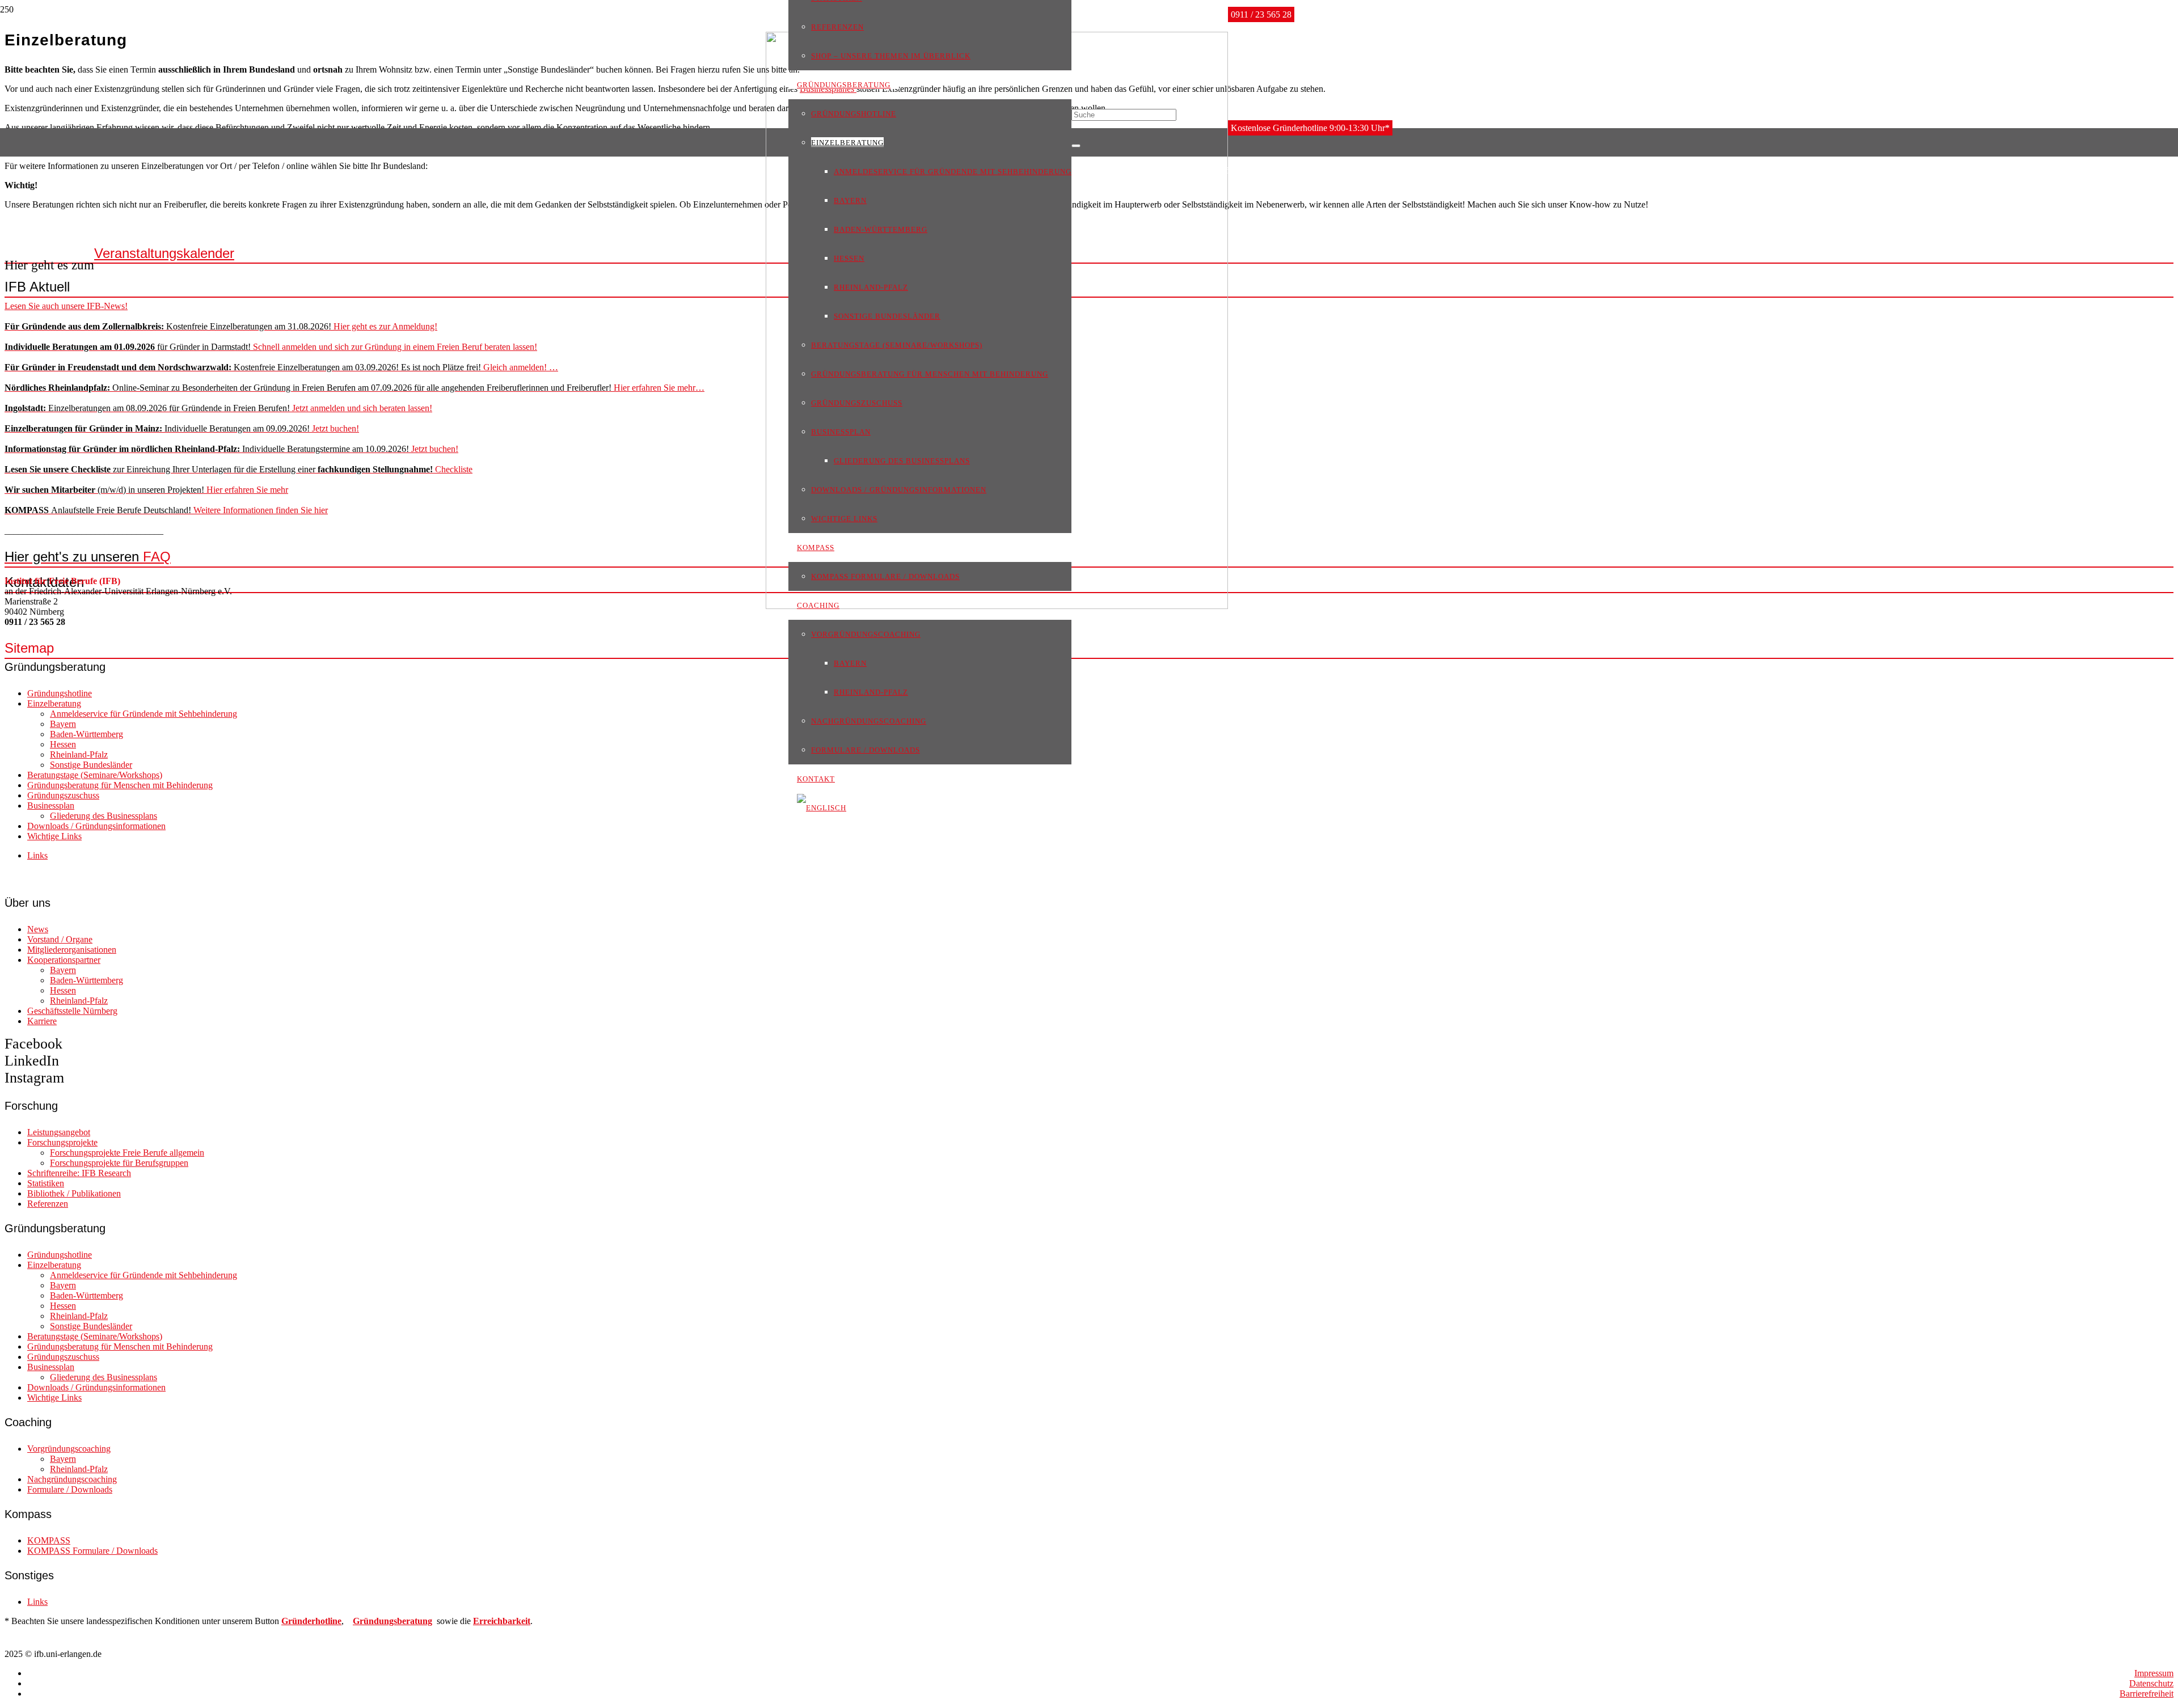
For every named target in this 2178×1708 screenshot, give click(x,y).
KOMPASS (49, 1540)
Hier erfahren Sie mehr (146, 490)
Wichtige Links (54, 836)
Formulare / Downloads (70, 1489)
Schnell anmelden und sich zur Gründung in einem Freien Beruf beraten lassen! (271, 347)
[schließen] (1076, 146)
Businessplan (51, 806)
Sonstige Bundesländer (91, 765)
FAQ (88, 557)
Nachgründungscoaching (72, 1479)
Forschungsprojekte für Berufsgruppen (119, 1163)
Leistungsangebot (59, 1132)
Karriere (42, 1021)
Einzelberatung (54, 703)
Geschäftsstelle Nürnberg (72, 1011)
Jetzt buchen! (182, 428)
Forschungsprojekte (62, 1142)
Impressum (2154, 1673)
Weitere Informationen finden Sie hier (166, 510)
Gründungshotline (60, 693)
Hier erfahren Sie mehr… (354, 388)
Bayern (63, 724)
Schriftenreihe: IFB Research (79, 1173)
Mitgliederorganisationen (72, 950)
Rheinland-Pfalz (79, 754)
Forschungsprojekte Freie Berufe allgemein (127, 1153)
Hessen (63, 744)
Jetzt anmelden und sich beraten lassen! (218, 408)
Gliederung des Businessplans (104, 816)
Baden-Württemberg (86, 734)
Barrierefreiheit (2147, 1694)
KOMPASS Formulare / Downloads (92, 1551)
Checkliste (239, 469)
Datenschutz (2151, 1683)
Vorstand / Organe (60, 939)
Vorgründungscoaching (69, 1449)
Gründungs (375, 1621)
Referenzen (48, 1204)
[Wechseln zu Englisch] (822, 807)
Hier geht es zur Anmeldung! (221, 326)
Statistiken (46, 1183)
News (38, 929)
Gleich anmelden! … (281, 367)
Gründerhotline (311, 1621)
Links (37, 855)
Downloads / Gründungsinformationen (96, 826)
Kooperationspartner (64, 960)
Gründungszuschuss (63, 795)
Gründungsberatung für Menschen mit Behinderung (120, 785)
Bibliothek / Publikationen (74, 1193)
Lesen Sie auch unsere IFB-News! (66, 306)
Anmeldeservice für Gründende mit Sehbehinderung (143, 714)
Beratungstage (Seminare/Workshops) (95, 775)
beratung (415, 1621)
